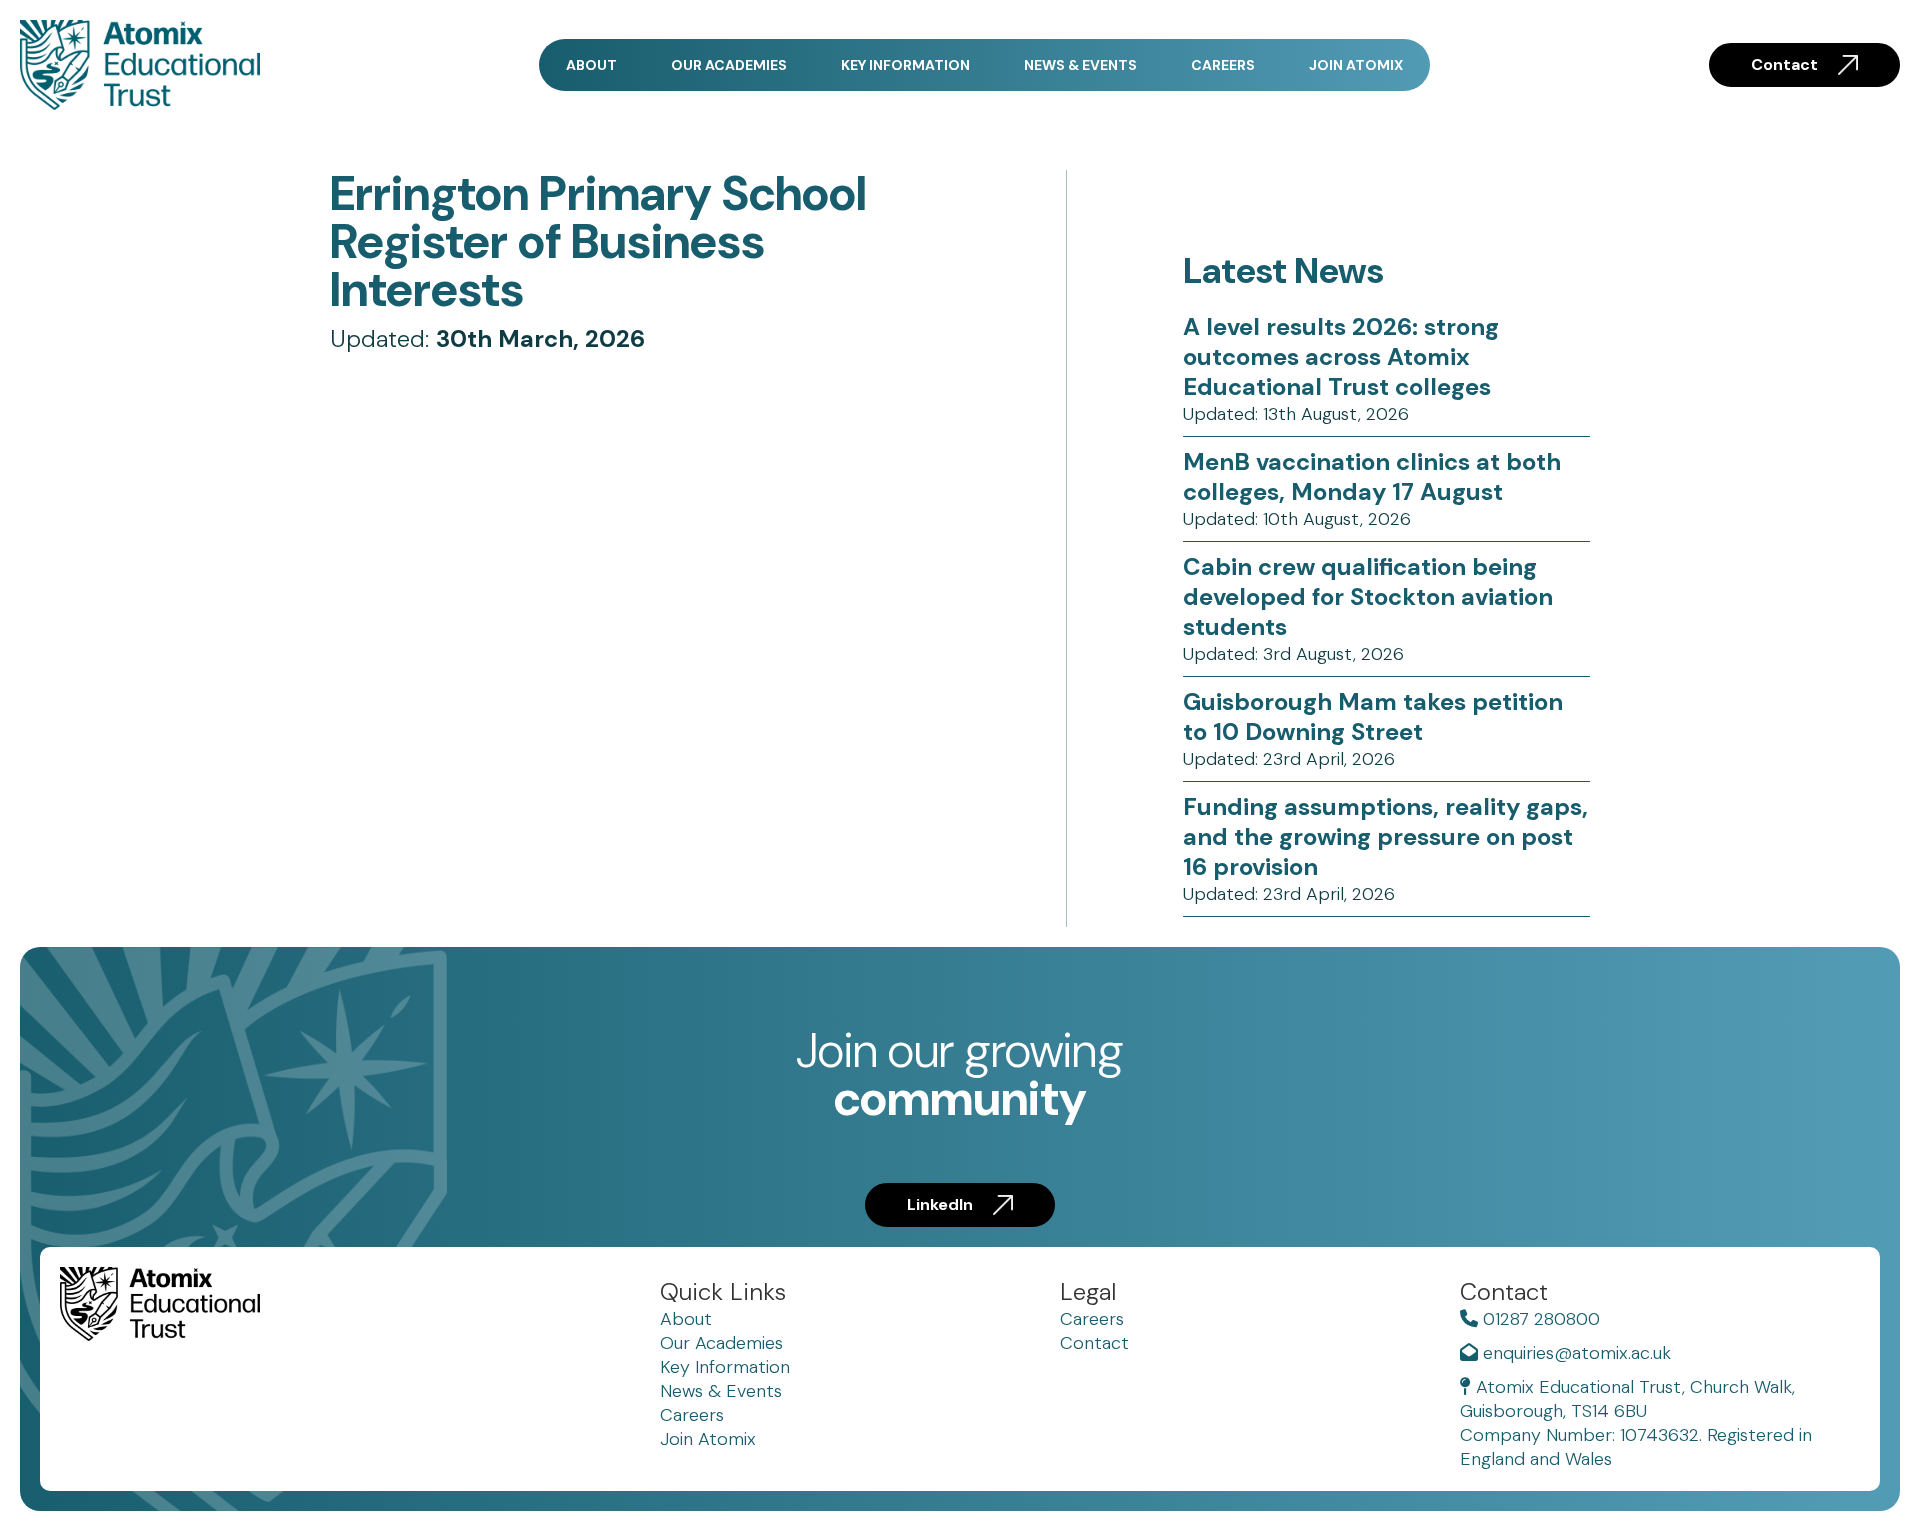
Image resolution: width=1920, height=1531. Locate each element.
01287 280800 (1539, 1319)
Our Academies (729, 65)
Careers (1223, 65)
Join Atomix (1356, 65)
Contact (1784, 64)
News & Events (1080, 65)
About (591, 65)
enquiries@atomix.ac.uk (1574, 1353)
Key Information (905, 65)
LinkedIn (940, 1204)
